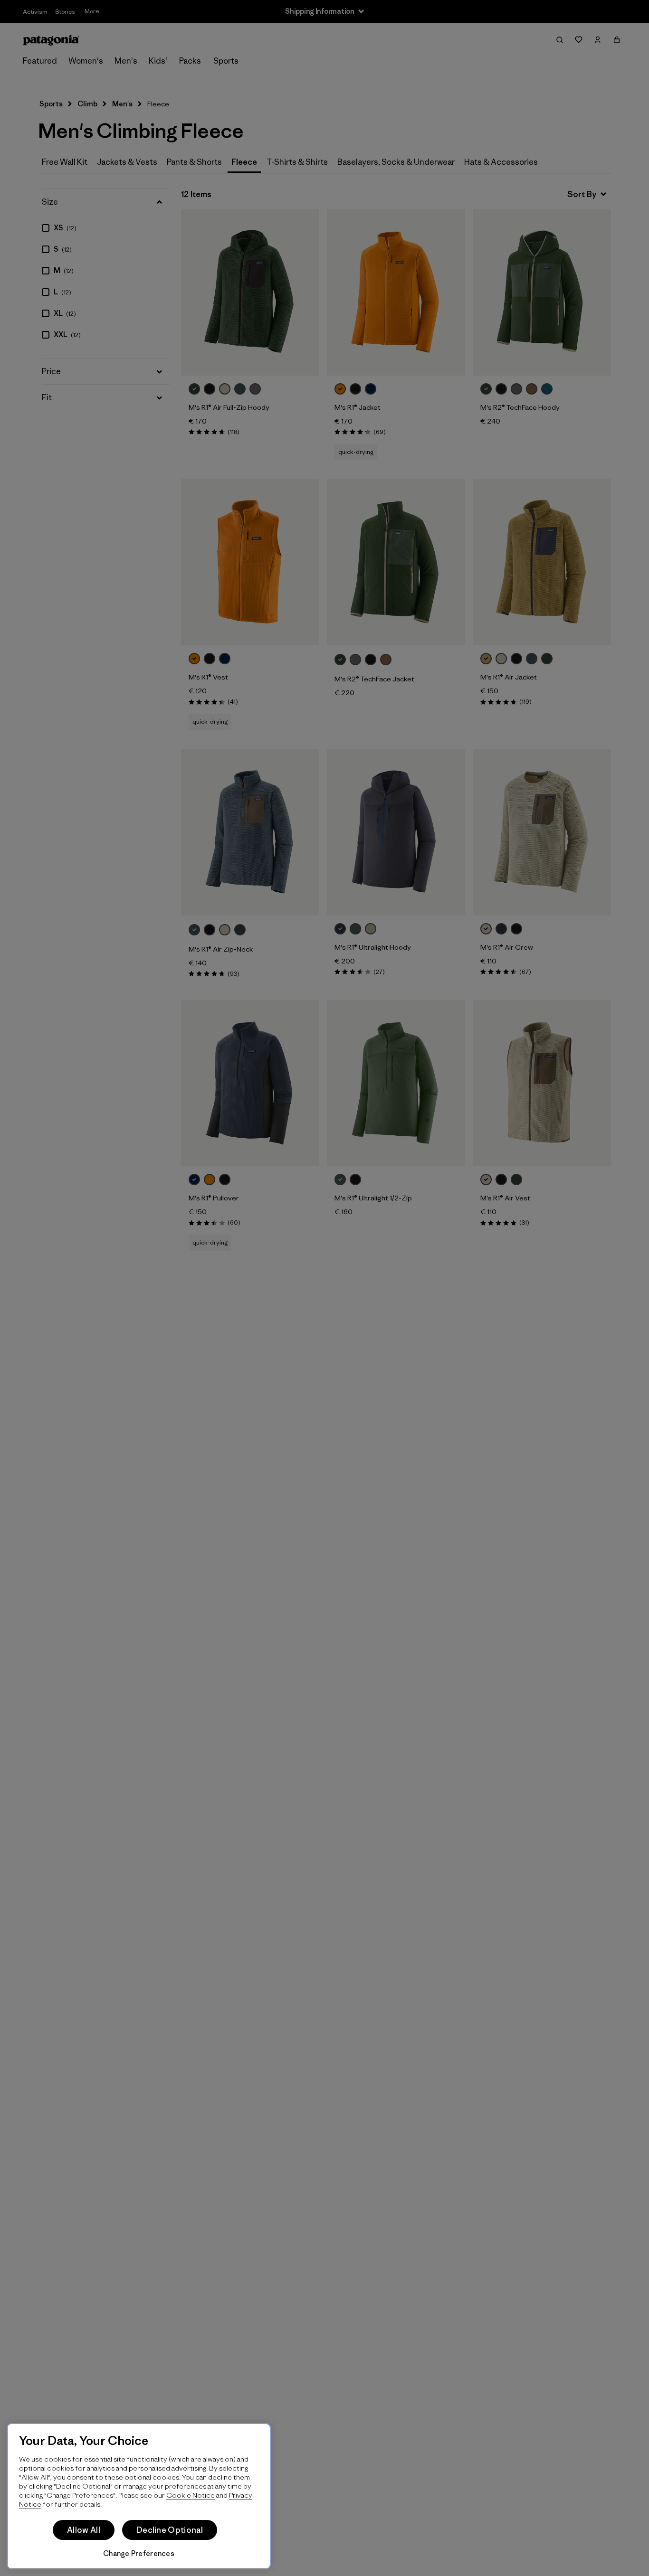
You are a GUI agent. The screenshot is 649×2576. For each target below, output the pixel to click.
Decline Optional (170, 2530)
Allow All (84, 2530)
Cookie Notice (191, 2495)
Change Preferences (139, 2553)
